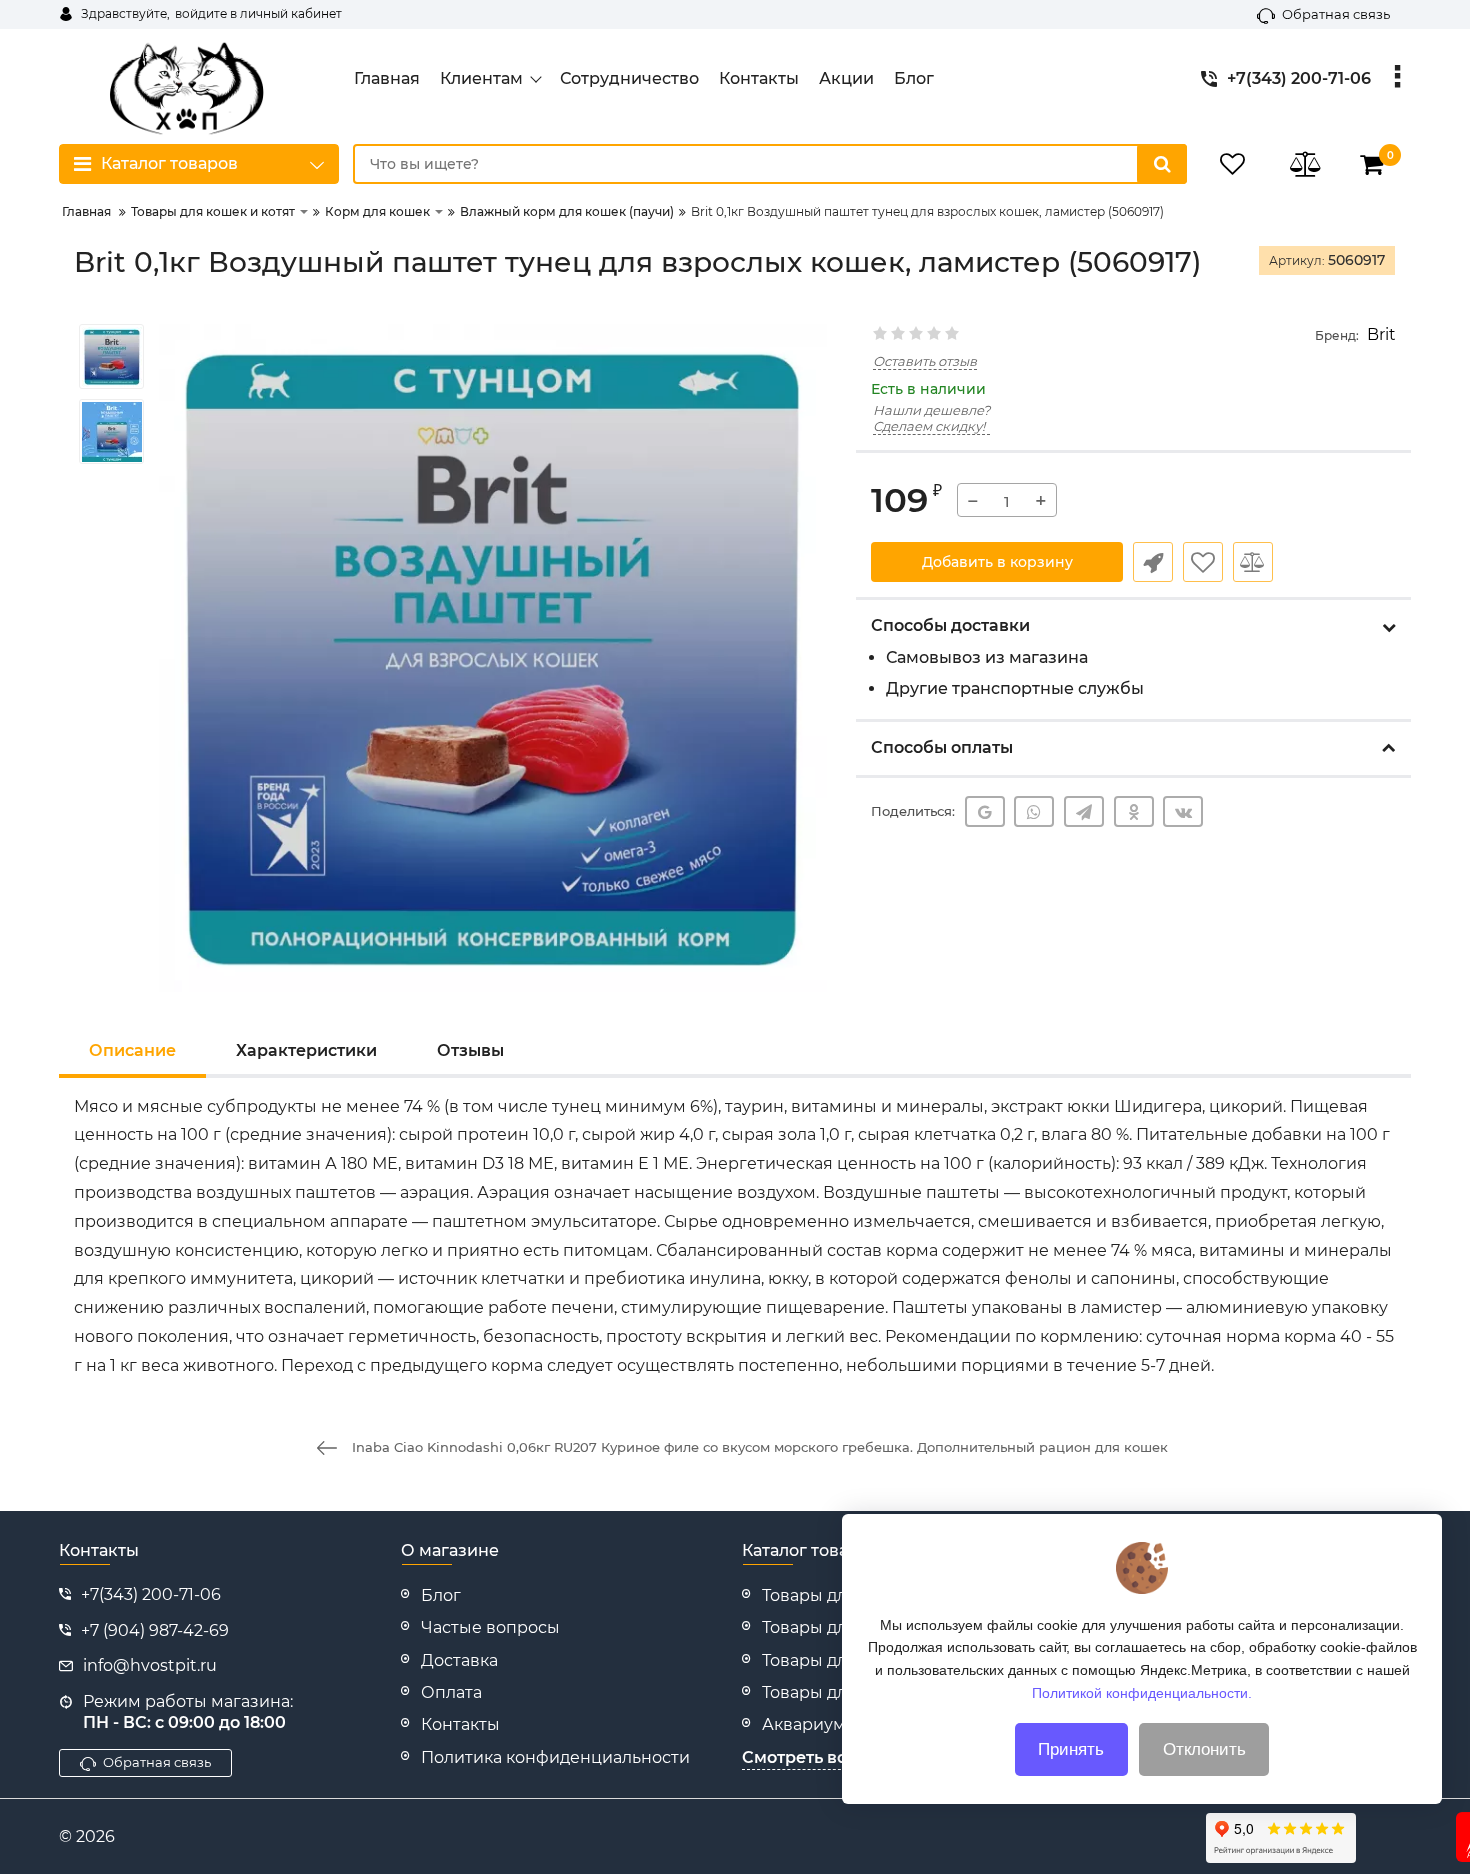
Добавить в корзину (997, 562)
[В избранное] (1203, 562)
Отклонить (1204, 1749)
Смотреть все (799, 1757)
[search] (1162, 164)
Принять (1071, 1749)
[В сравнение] (1253, 562)
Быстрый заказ (1153, 562)
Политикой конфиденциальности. (1142, 1692)
